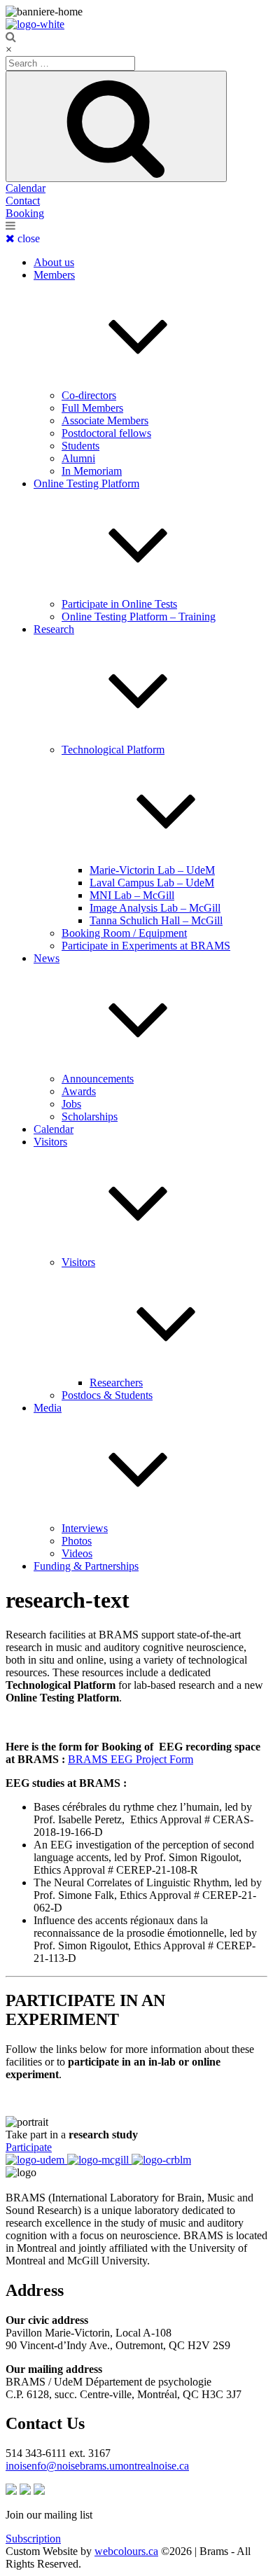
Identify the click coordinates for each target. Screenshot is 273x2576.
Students (80, 446)
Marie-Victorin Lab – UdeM (152, 870)
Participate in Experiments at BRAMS (146, 946)
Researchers (116, 1383)
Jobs (71, 1104)
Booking (25, 213)
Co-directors (89, 395)
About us (54, 262)
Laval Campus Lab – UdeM (152, 883)
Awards (79, 1091)
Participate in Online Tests (119, 604)
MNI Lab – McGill (132, 895)
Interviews (85, 1528)
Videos (77, 1553)
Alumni (78, 458)
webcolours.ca (126, 2551)
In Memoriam (92, 471)
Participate (29, 2147)
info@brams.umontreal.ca (97, 2466)
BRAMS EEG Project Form (131, 1759)
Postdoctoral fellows (106, 433)
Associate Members (105, 420)
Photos (77, 1541)
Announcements (98, 1079)
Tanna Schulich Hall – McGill (156, 920)
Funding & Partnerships (86, 1566)
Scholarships (90, 1116)
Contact (23, 201)
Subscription (33, 2539)
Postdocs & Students (107, 1395)
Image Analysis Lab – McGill (155, 908)
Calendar (26, 188)
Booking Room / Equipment (124, 933)
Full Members (92, 408)
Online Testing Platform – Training (139, 617)
